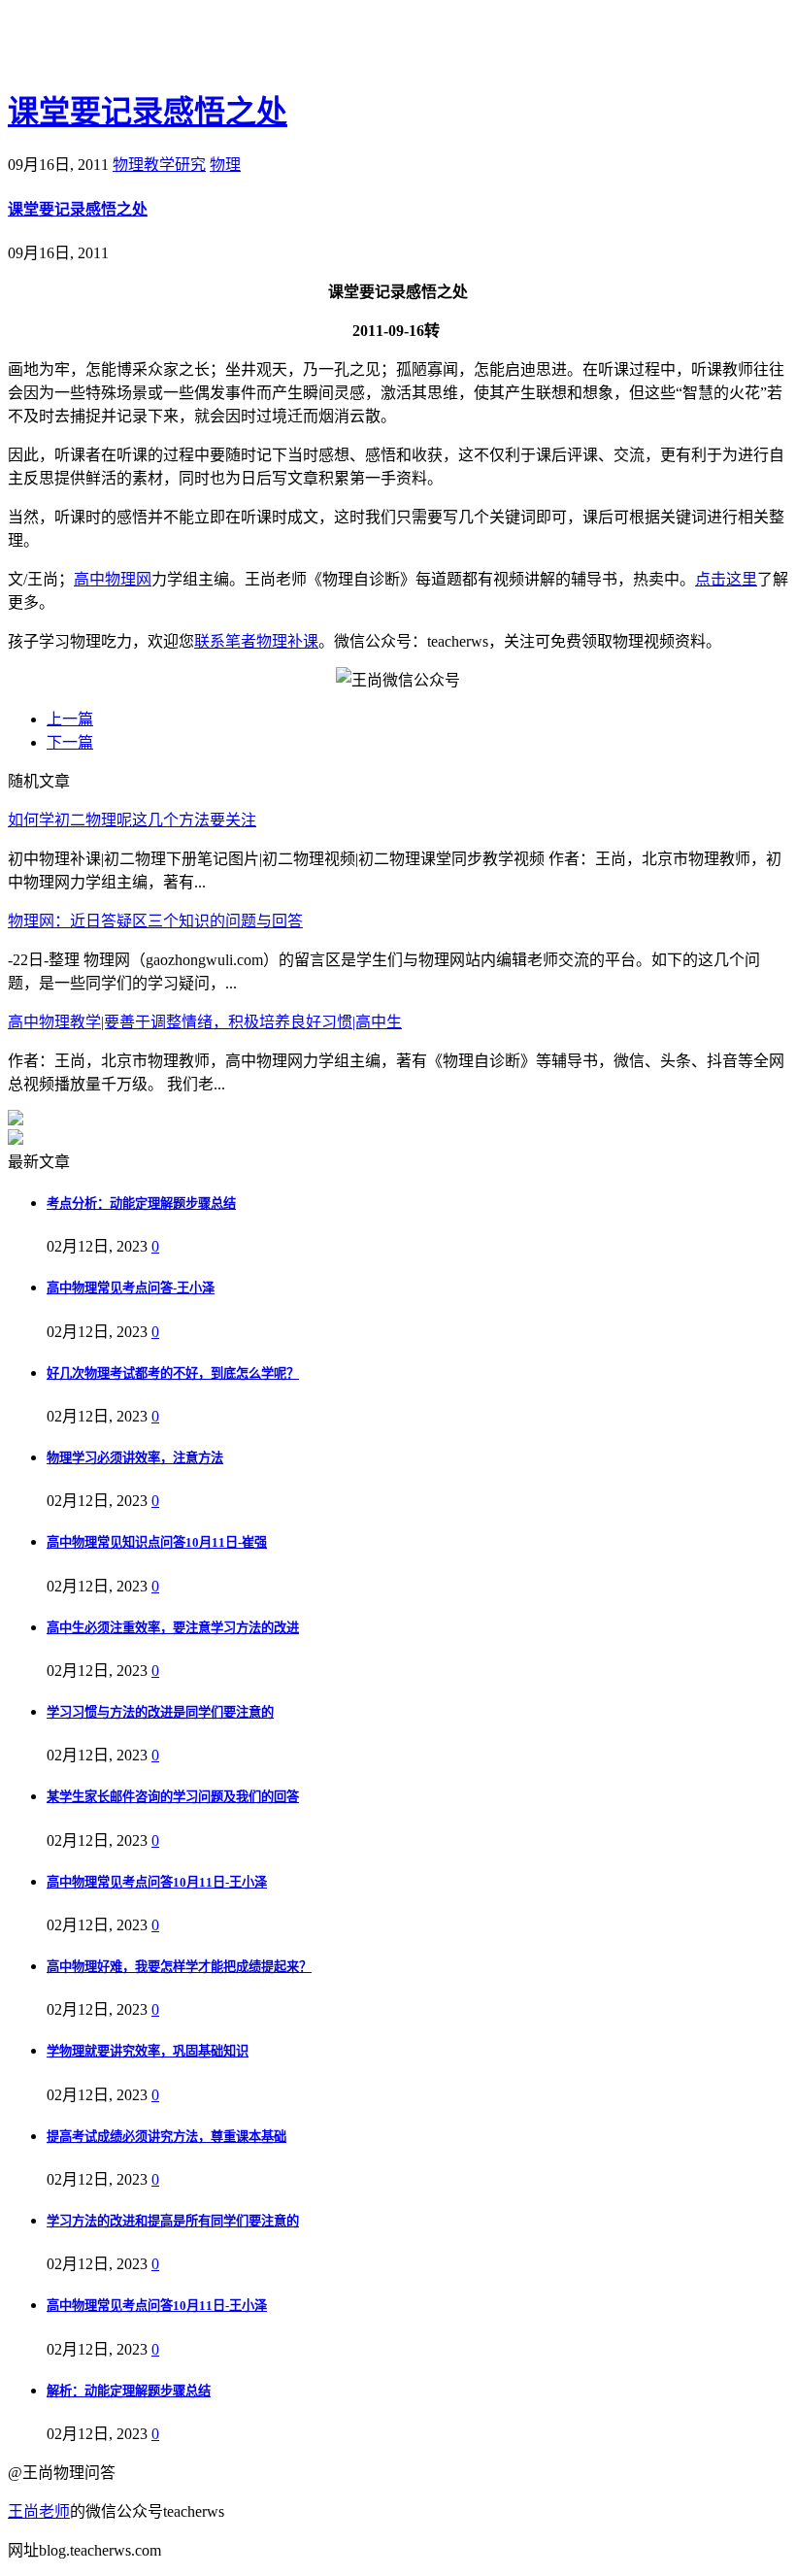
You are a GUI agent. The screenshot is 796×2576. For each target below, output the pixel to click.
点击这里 (726, 579)
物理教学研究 (159, 165)
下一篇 (70, 742)
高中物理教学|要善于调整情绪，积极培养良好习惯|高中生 (205, 1022)
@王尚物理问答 (116, 46)
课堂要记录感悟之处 (148, 112)
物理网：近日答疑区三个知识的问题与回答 (155, 921)
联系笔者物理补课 (256, 641)
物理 (225, 165)
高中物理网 (113, 579)
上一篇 (70, 719)
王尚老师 (39, 2511)
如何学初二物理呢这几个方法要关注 (132, 820)
